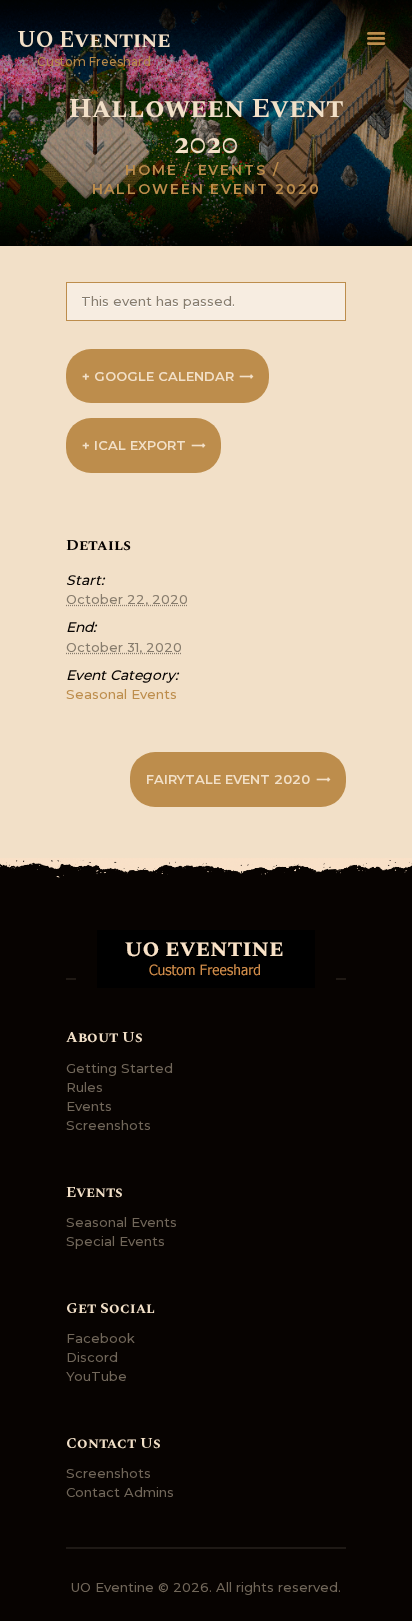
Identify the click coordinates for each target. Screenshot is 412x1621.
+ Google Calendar (158, 376)
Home (151, 170)
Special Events (115, 1241)
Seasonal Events (121, 694)
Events (232, 170)
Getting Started (119, 1068)
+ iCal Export (134, 445)
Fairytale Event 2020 (230, 779)
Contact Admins (120, 1492)
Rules (84, 1087)
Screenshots (108, 1125)
